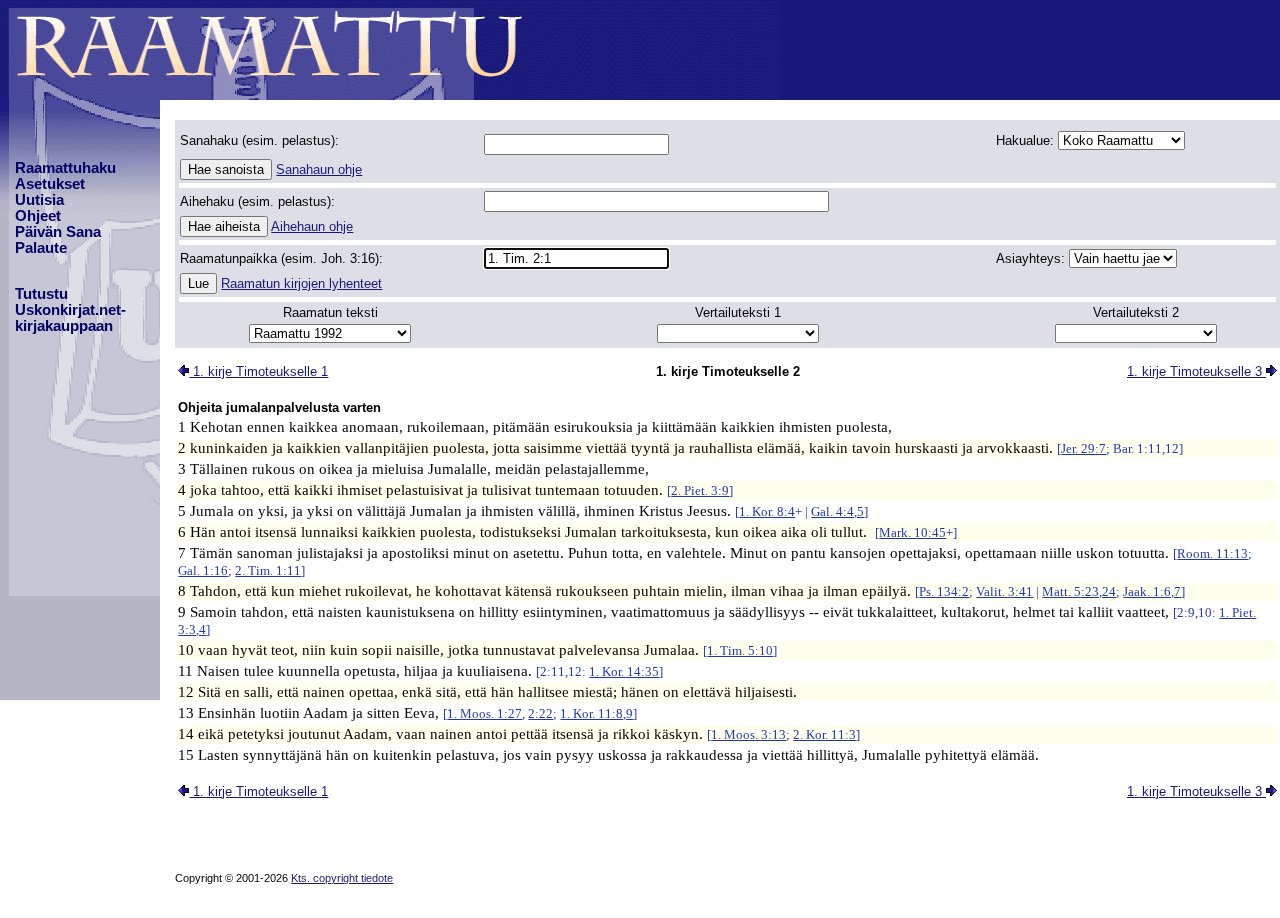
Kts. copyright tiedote (342, 878)
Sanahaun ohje (319, 169)
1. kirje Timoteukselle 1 (258, 371)
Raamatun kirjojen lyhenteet (301, 283)
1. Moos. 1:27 (484, 713)
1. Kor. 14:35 (624, 671)
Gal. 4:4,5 (837, 511)
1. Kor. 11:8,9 (596, 713)
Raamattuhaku (65, 168)
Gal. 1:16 (203, 570)
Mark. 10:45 (912, 532)
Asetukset (50, 184)
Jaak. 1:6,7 (1152, 591)
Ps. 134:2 (944, 591)
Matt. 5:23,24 (1079, 591)
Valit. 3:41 (1004, 591)
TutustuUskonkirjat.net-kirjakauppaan (70, 310)
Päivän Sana (58, 232)
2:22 (540, 713)
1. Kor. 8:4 (767, 511)
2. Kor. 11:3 (824, 734)
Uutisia (39, 200)
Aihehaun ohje (312, 226)
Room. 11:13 (1212, 553)
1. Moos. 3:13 (748, 734)
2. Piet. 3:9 (700, 490)
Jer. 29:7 (1083, 448)
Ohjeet (38, 216)
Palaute (41, 248)
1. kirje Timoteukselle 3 (1196, 371)
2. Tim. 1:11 (268, 570)
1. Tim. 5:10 (740, 650)
